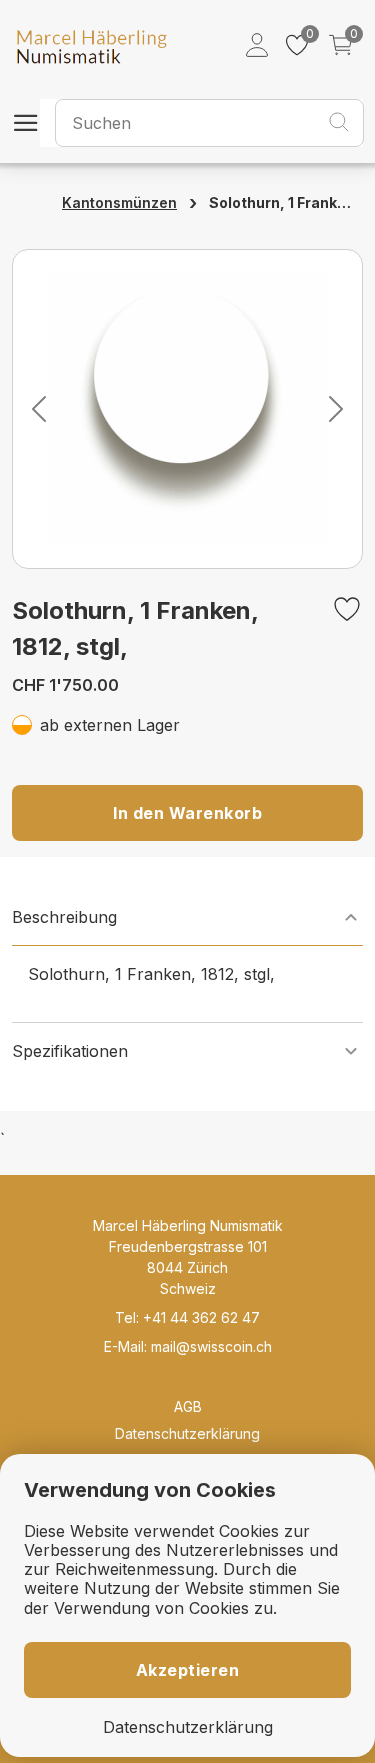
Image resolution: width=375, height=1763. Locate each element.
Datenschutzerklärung (187, 1433)
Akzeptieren (188, 1670)
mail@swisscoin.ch (211, 1346)
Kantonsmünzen (119, 202)
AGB (188, 1406)
